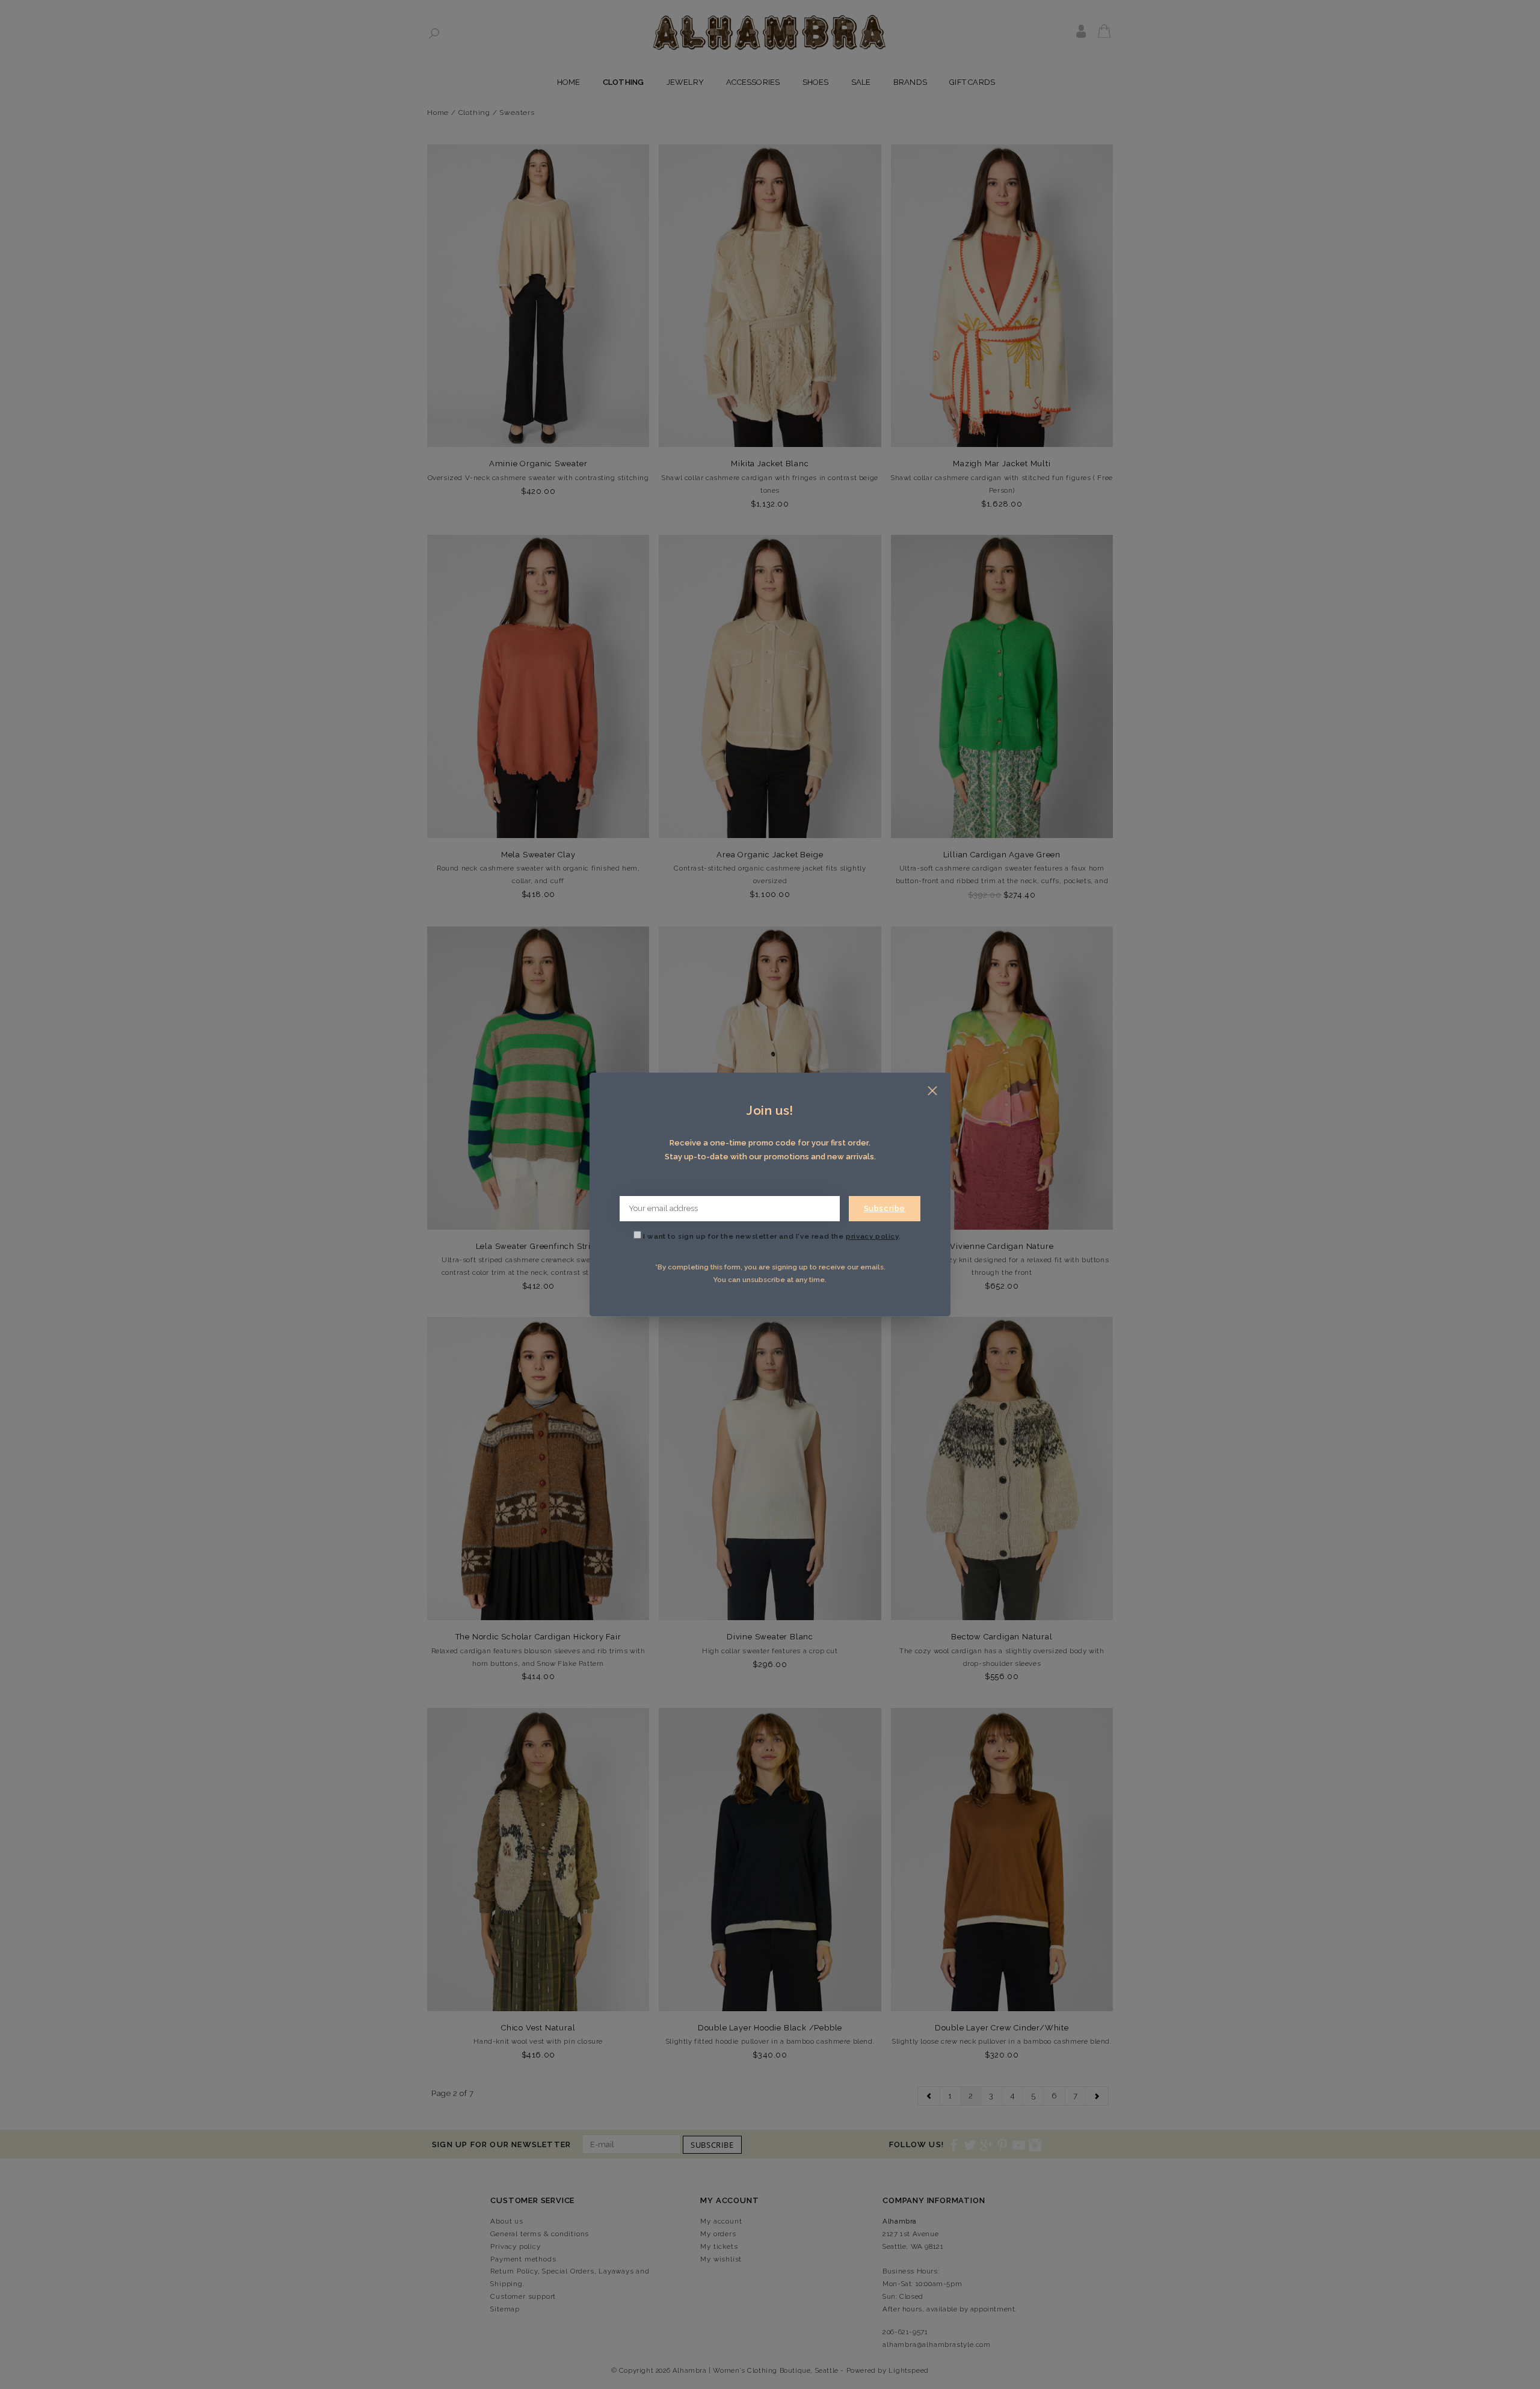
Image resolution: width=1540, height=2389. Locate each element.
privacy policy (872, 1236)
